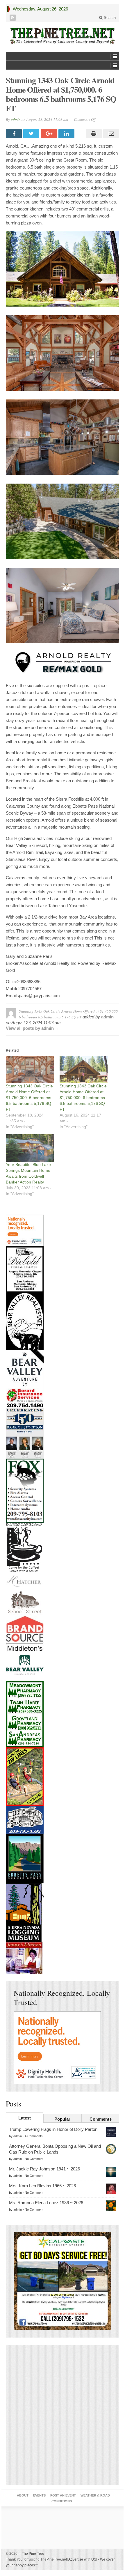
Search (109, 18)
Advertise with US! (83, 2559)
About (23, 2495)
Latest (25, 2118)
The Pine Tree (32, 2554)
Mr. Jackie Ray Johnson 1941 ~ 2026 (44, 2169)
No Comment (34, 2159)
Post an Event (63, 2495)
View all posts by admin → (33, 1028)
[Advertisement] (63, 2415)
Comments (101, 2119)
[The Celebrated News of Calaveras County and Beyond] (63, 36)
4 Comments (34, 2136)
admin (16, 119)
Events (39, 2495)
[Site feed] (13, 18)
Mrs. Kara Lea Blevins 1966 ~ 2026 (42, 2186)
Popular (62, 2119)
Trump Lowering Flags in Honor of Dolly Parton (53, 2129)
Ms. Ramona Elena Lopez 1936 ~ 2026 (46, 2203)
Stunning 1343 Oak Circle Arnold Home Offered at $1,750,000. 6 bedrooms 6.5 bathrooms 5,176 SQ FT (29, 1098)
